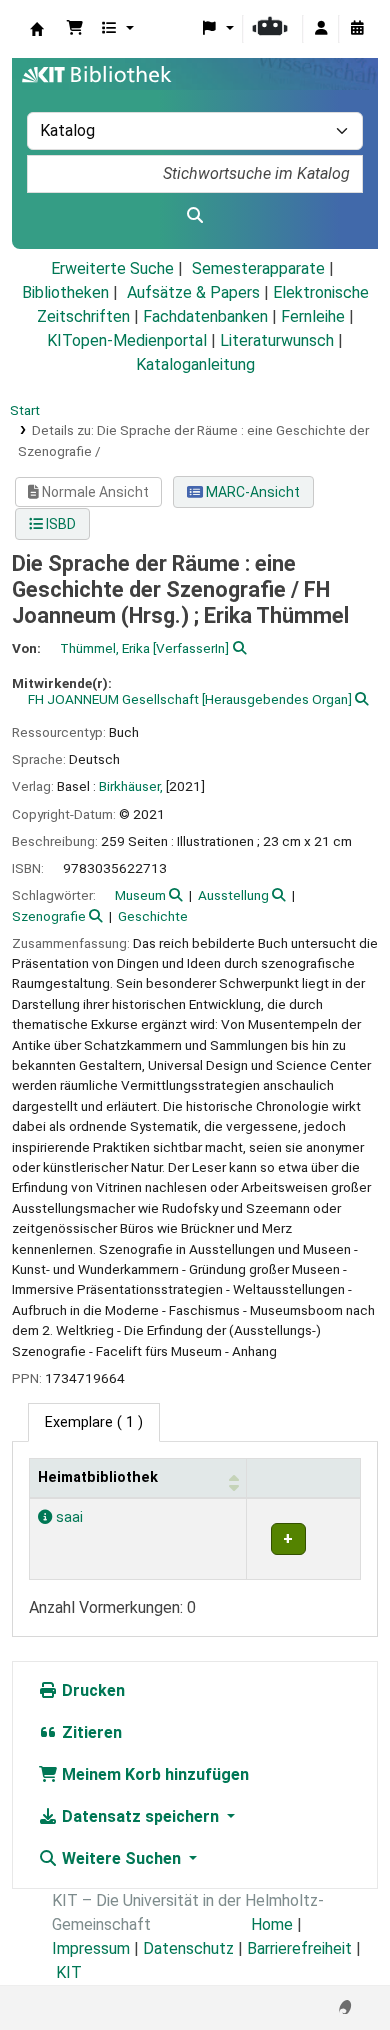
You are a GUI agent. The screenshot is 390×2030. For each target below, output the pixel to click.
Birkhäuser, (131, 786)
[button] (75, 29)
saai (67, 1517)
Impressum (91, 1948)
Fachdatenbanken (205, 316)
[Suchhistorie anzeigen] (357, 29)
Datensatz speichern (140, 1816)
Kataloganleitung (195, 364)
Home (272, 1924)
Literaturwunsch (277, 340)
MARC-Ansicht (251, 492)
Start (25, 410)
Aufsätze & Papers (193, 292)
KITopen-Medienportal (127, 340)
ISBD (59, 524)
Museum (140, 895)
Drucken (91, 1690)
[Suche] (195, 216)
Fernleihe (313, 316)
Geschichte (153, 916)
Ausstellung (233, 895)
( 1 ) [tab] (94, 1422)
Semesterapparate (258, 268)
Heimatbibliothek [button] (98, 1477)
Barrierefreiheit (299, 1948)
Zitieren (90, 1732)
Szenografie (49, 916)
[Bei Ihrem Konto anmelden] (321, 29)
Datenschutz (188, 1948)
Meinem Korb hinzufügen (153, 1774)
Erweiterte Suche (112, 268)
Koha (37, 29)
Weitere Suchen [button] (121, 1858)
